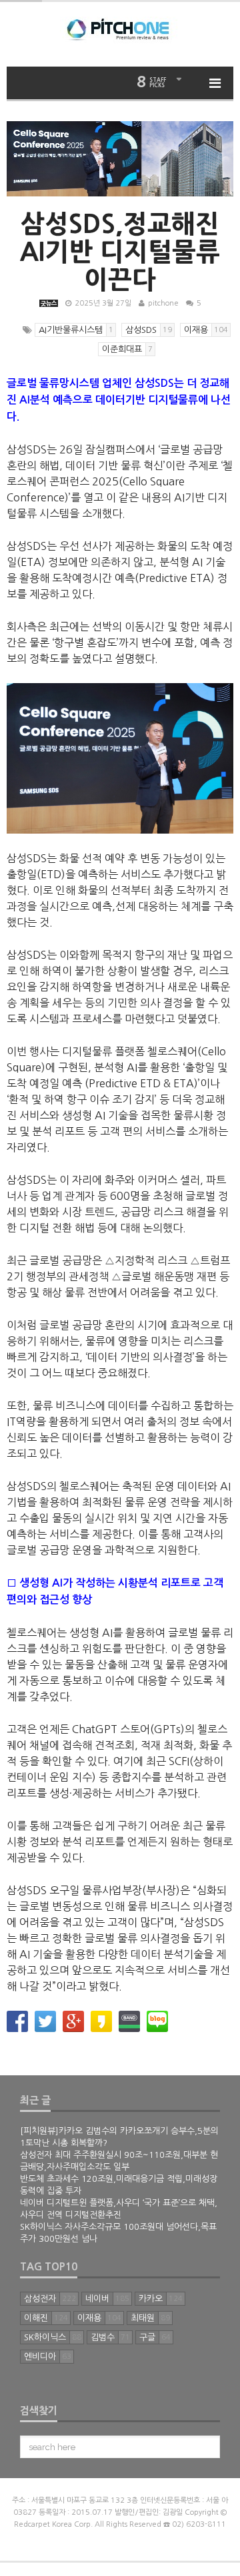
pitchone (163, 303)
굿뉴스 (49, 303)
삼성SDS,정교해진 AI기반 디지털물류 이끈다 (120, 252)
